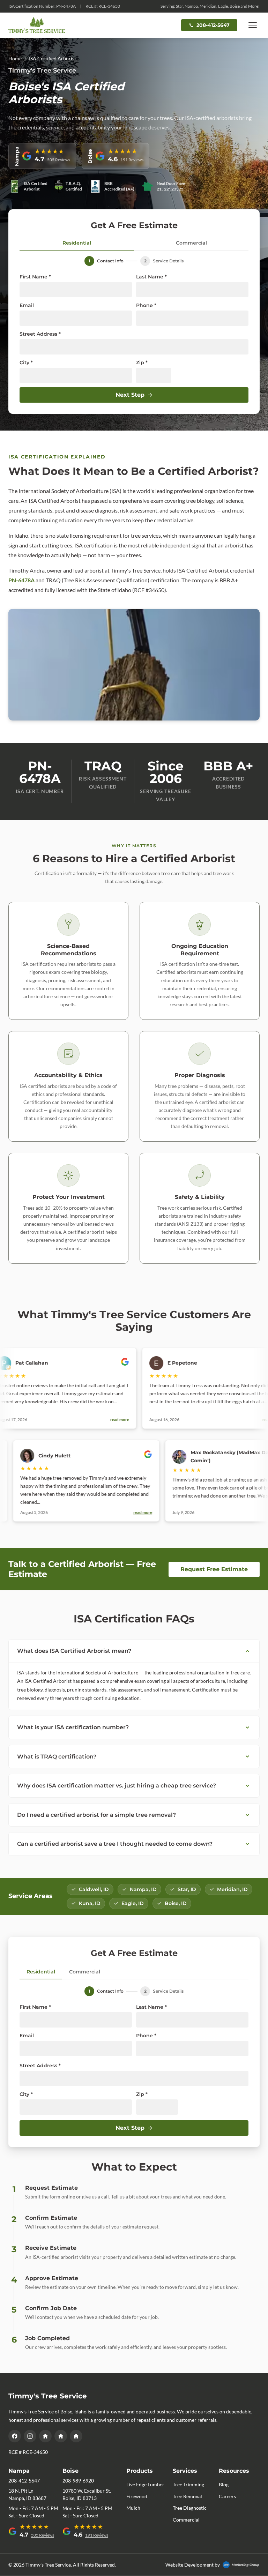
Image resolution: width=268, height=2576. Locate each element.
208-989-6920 (78, 2481)
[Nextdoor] (61, 2436)
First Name (35, 277)
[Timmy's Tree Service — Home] (37, 25)
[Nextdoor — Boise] (76, 2436)
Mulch (133, 2508)
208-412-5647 (213, 25)
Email (27, 305)
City (26, 363)
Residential (77, 243)
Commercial (191, 243)
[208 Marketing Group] (241, 2565)
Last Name (151, 277)
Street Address (40, 334)
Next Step (130, 395)
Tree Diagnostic (190, 2508)
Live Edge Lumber (145, 2484)
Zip (142, 363)
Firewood (137, 2496)
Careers (227, 2496)
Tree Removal (187, 2496)
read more (85, 1420)
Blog (224, 2484)
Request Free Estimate (214, 1569)
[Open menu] (253, 25)
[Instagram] (30, 2436)
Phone (146, 305)
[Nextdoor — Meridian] (45, 2436)
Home (15, 58)
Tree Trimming (188, 2484)
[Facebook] (15, 2436)
